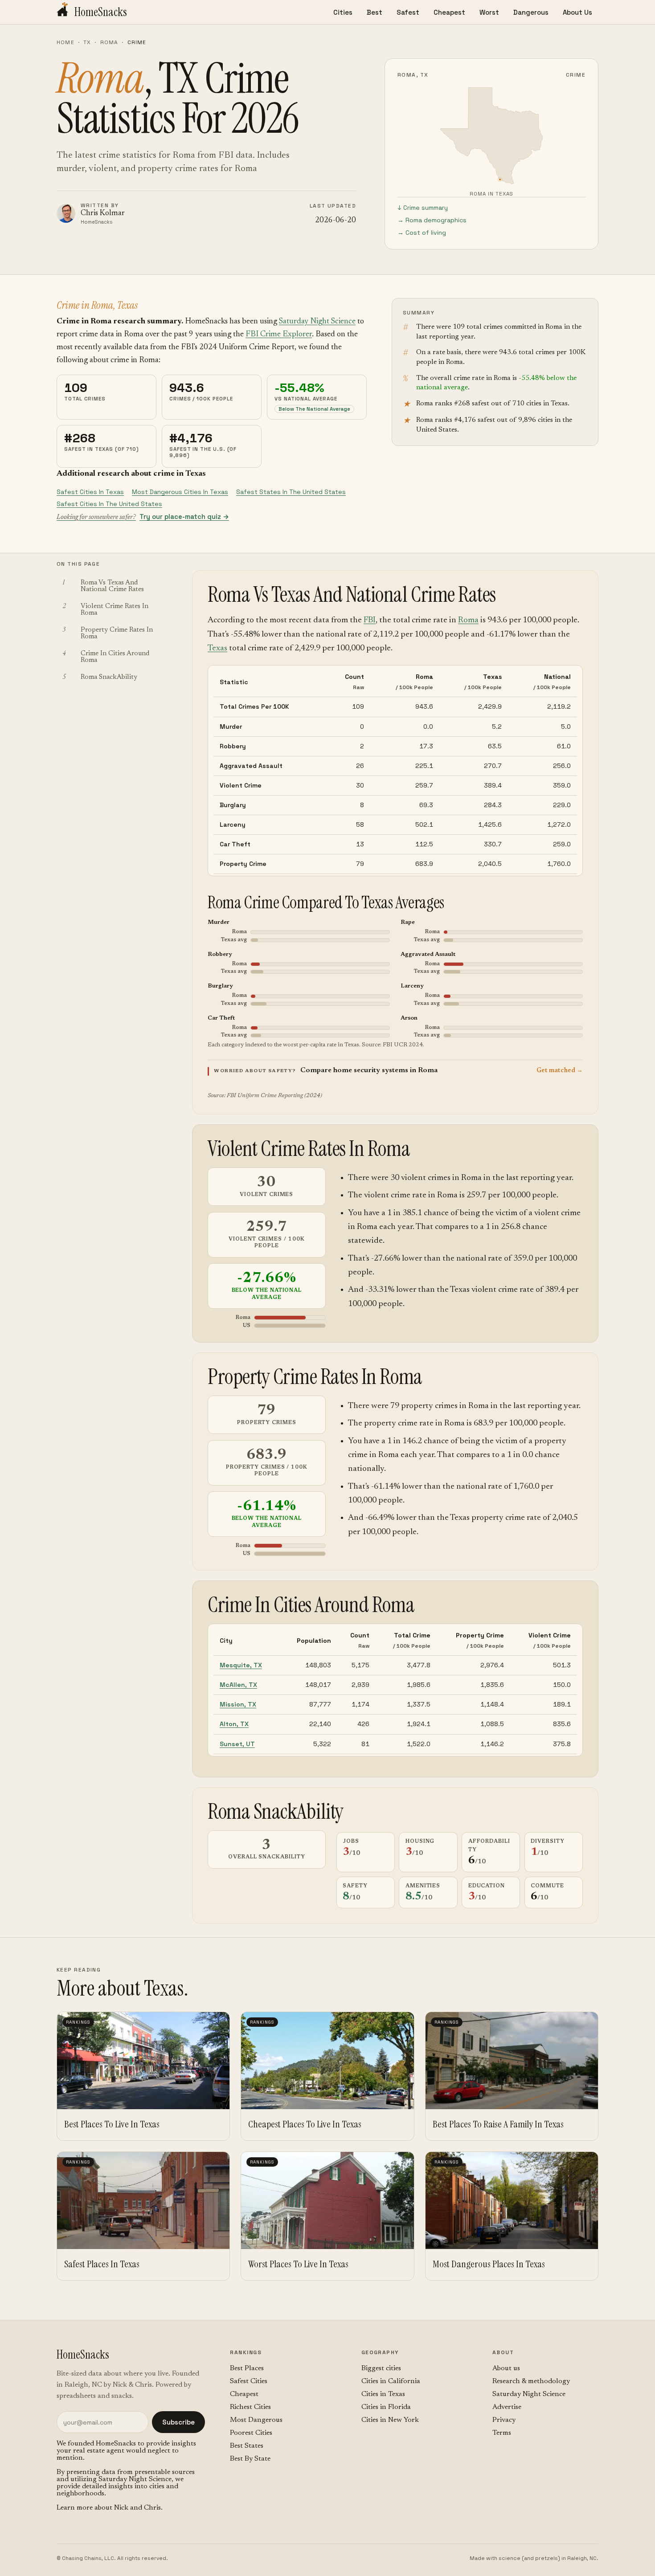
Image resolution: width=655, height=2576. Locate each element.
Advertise (507, 2407)
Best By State (250, 2459)
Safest (408, 12)
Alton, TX (234, 1724)
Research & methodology (531, 2381)
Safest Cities (249, 2381)
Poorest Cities (251, 2433)
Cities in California (391, 2381)
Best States (247, 2446)
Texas (217, 648)
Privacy (504, 2420)
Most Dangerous (256, 2420)
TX (87, 42)
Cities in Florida (386, 2407)
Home (65, 42)
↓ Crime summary (423, 208)
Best (375, 12)
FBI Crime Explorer (279, 335)
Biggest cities (381, 2368)
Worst (489, 12)
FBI (370, 620)
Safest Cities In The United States (109, 504)
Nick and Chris (137, 2508)
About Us (577, 12)
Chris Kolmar (103, 214)
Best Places (247, 2368)
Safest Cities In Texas (90, 492)
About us (506, 2368)
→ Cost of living (422, 233)
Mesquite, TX (241, 1665)
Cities (343, 12)
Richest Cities (250, 2407)
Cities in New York (390, 2420)
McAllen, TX (238, 1685)
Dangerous (531, 12)
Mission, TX (238, 1704)
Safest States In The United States (291, 492)
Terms (502, 2433)
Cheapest (449, 12)
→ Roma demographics (432, 220)
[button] (395, 1071)
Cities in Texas (383, 2394)
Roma (109, 42)
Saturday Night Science (317, 322)
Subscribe (178, 2422)
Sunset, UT (237, 1744)
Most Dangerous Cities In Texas (180, 492)
